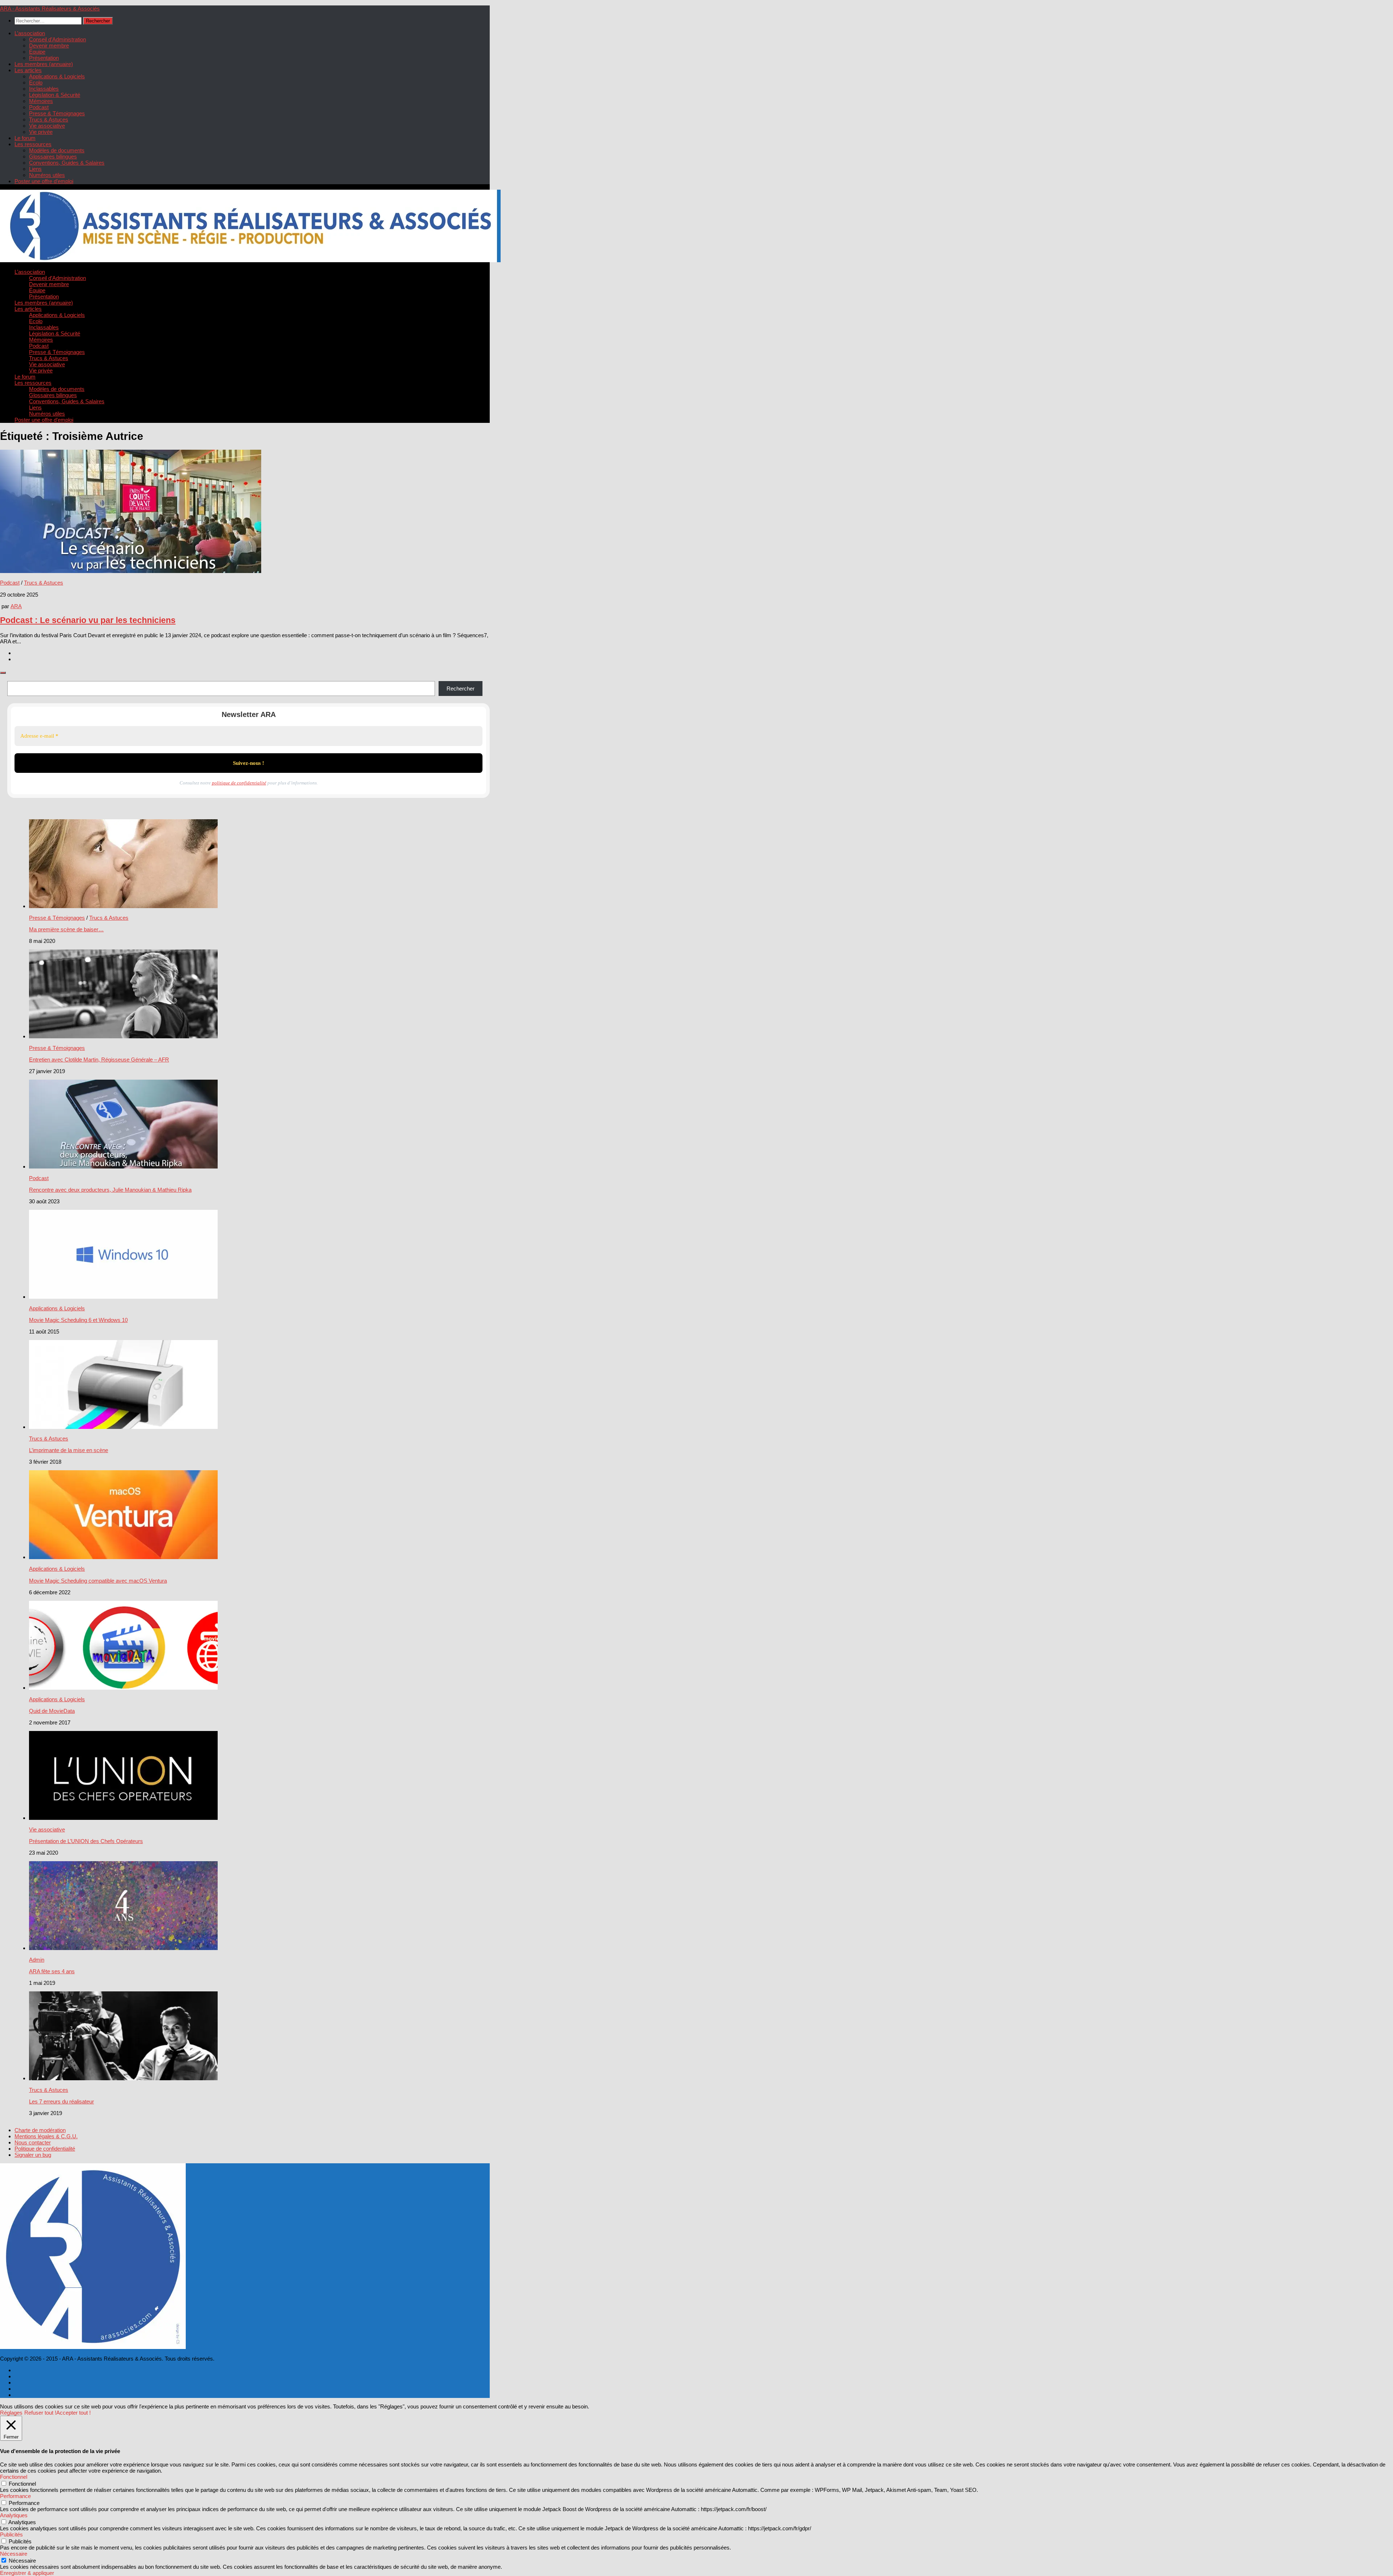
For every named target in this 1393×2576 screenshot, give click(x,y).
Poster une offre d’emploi (44, 181)
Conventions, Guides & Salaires (67, 163)
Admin (37, 1960)
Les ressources (33, 144)
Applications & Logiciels (57, 76)
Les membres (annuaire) (44, 64)
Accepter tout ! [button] (73, 2413)
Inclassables (44, 89)
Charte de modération (40, 2130)
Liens (35, 169)
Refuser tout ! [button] (40, 2413)
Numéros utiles (47, 175)
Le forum (25, 138)
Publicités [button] (11, 2534)
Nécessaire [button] (14, 2554)
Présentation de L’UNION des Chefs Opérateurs (86, 1841)
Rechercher (461, 689)
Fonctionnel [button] (14, 2477)
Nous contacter (33, 2142)
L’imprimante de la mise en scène (69, 1450)
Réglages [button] (11, 2413)
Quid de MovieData (52, 1711)
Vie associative (47, 126)
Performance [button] (15, 2496)
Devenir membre (49, 46)
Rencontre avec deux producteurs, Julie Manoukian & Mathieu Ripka (110, 1190)
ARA (16, 606)
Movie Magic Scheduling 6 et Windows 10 (78, 1320)
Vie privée (41, 132)
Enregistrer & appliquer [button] (27, 2573)
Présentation (44, 58)
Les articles (28, 70)
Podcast (39, 107)
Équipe (37, 52)
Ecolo (36, 83)
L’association (30, 33)
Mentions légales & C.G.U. (46, 2136)
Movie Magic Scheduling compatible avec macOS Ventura (98, 1581)
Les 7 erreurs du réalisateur (61, 2101)
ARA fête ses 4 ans (52, 1971)
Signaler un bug (33, 2155)
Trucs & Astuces (49, 119)
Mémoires (41, 101)
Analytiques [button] (14, 2515)
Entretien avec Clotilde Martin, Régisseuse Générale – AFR (99, 1060)
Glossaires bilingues (53, 156)
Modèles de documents (57, 150)
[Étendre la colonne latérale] (3, 673)
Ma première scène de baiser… (66, 929)
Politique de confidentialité (45, 2149)
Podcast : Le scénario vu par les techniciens (88, 620)
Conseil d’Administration (57, 39)
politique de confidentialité (239, 783)
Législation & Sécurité (55, 95)
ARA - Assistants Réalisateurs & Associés (50, 9)
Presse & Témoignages (57, 113)
